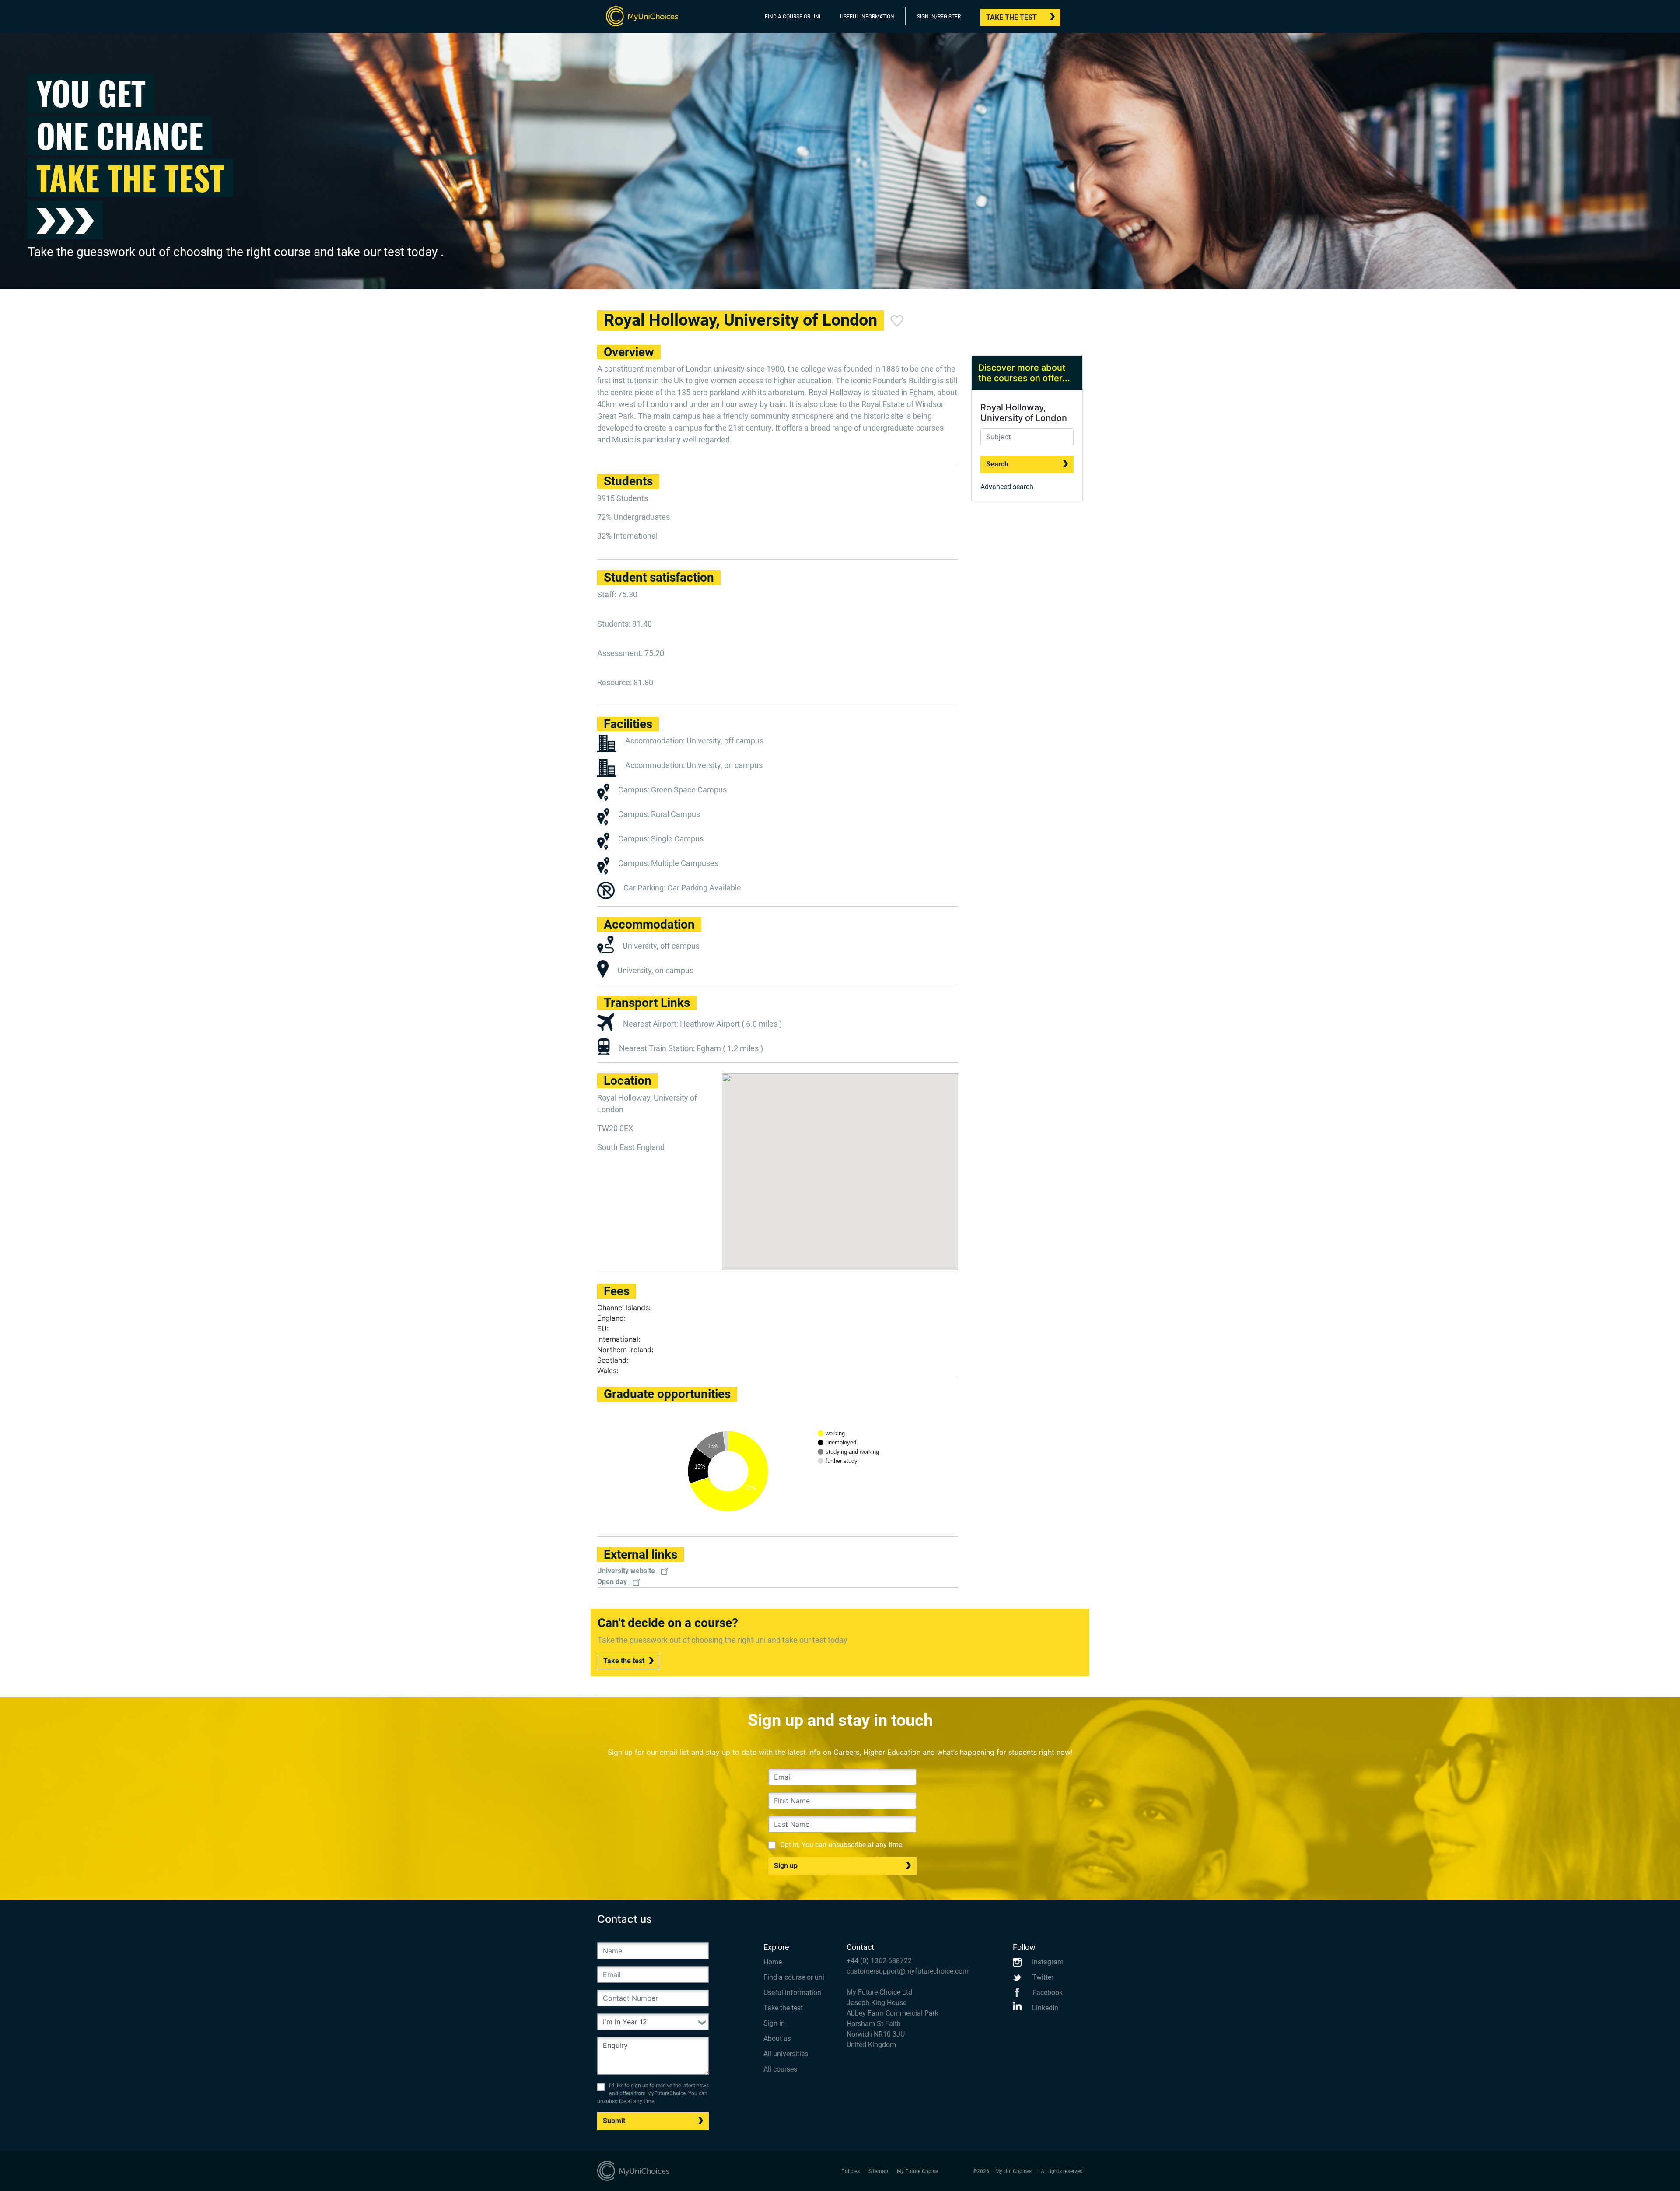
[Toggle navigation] (1077, 18)
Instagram (1047, 1962)
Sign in (774, 2023)
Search (997, 464)
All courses (780, 2069)
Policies (850, 2171)
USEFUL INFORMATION (867, 17)
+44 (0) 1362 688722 (879, 1961)
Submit (614, 2121)
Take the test (1011, 17)
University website (627, 1571)
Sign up (786, 1866)
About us (777, 2039)
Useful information (792, 1993)
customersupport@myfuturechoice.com (908, 1971)
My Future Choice (917, 2171)
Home (773, 1962)
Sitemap (878, 2171)
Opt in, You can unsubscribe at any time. (842, 1845)
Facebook (1047, 1993)
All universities (786, 2054)
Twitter (1042, 1977)
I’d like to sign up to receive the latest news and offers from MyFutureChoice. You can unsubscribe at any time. (653, 2093)
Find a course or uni (794, 1977)
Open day (613, 1582)
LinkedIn (1044, 2008)
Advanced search (1007, 487)
